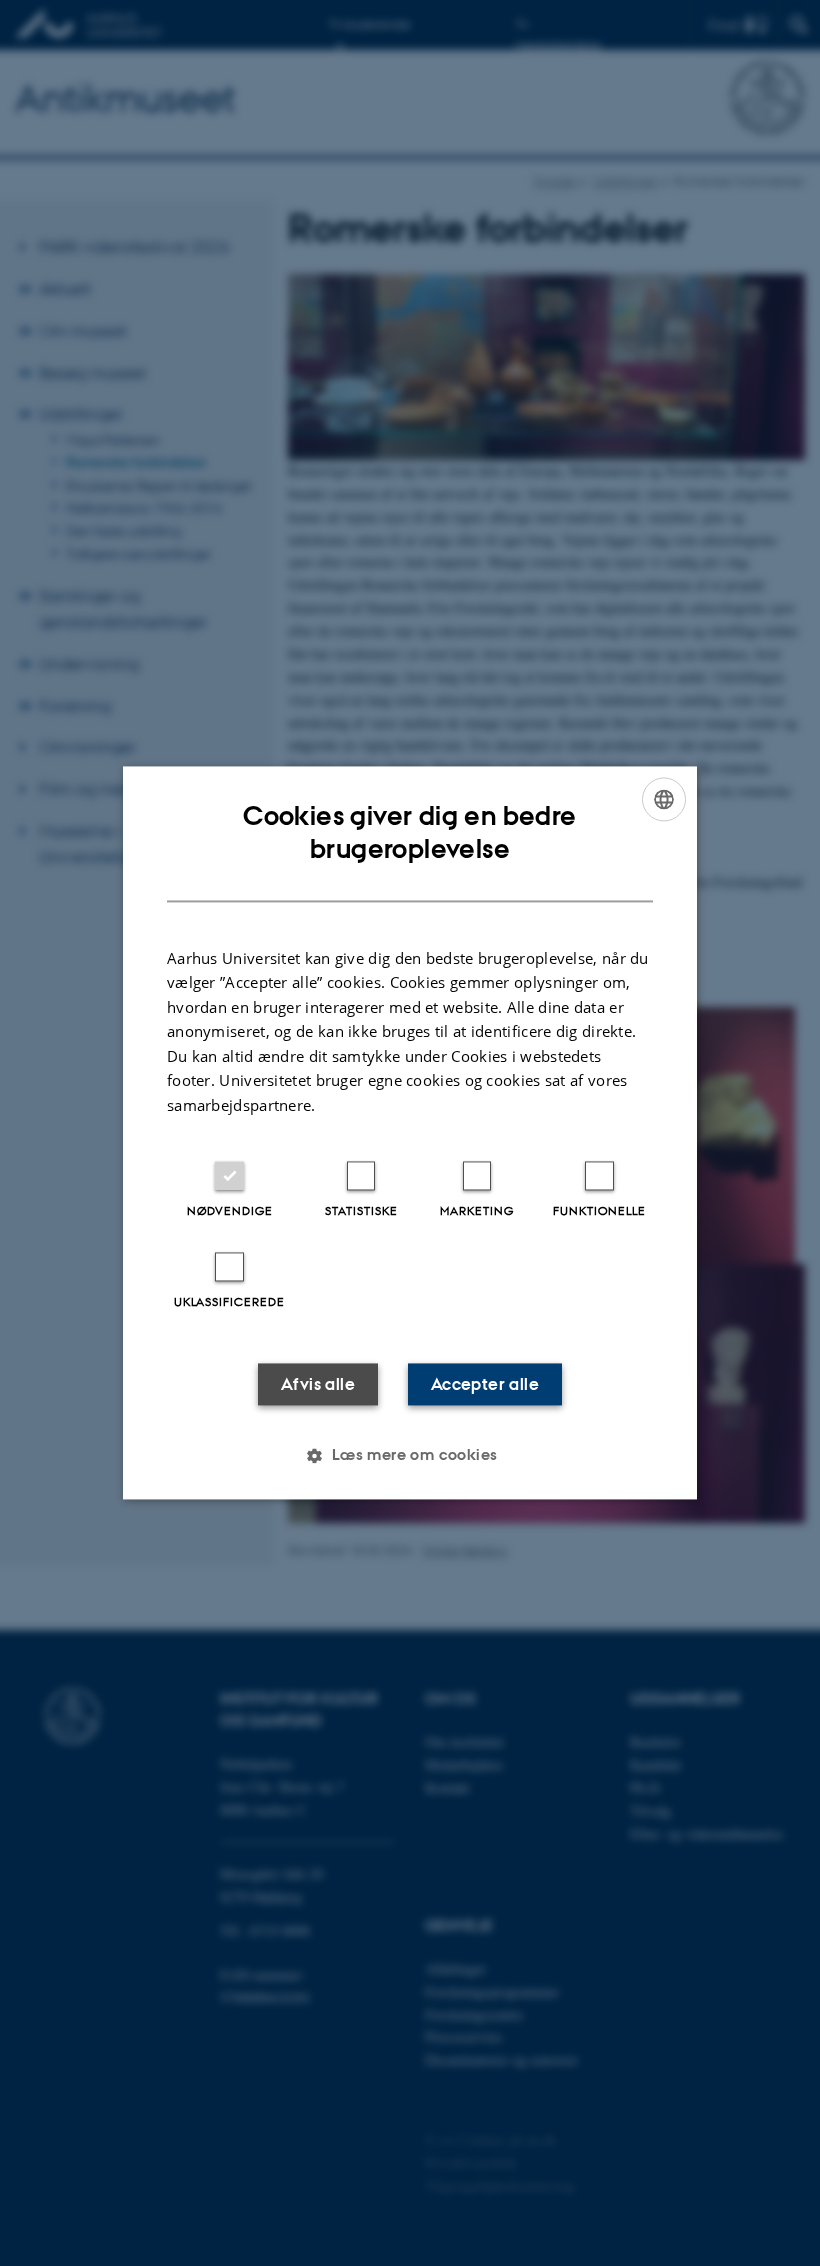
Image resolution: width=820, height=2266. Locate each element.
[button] (409, 1456)
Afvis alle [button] (318, 1385)
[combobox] (664, 799)
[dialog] (410, 1132)
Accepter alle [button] (485, 1385)
